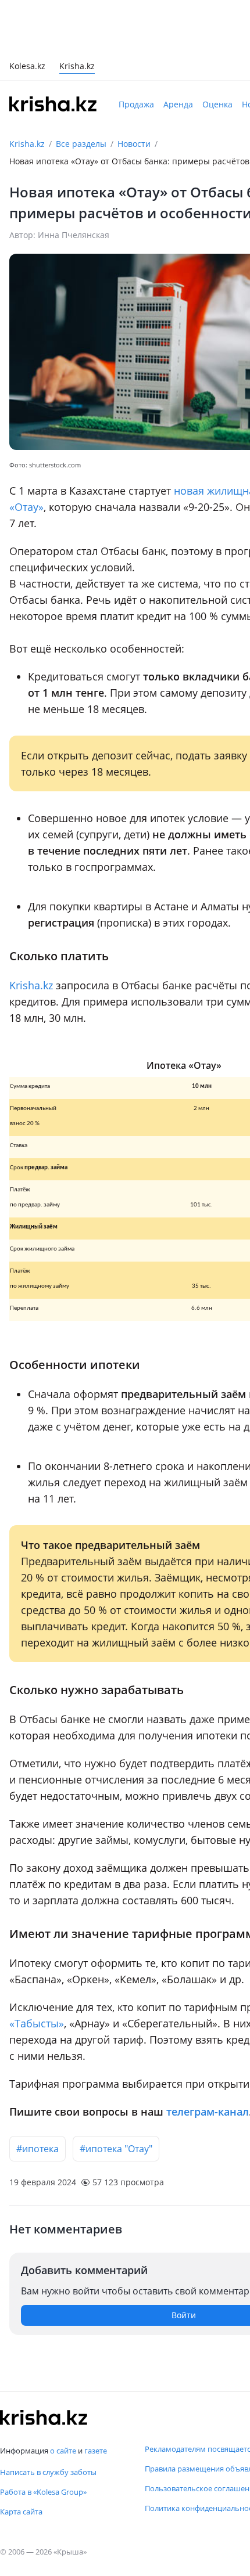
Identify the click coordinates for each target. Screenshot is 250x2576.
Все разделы (81, 144)
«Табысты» (37, 2023)
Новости (134, 144)
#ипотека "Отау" (116, 2149)
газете (96, 2451)
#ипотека (37, 2149)
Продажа (136, 104)
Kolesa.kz (27, 67)
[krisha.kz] (44, 2418)
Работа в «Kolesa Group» (43, 2492)
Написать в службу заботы (48, 2472)
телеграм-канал (208, 2112)
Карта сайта (21, 2512)
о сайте (63, 2451)
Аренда (178, 104)
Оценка (217, 104)
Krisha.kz (27, 144)
